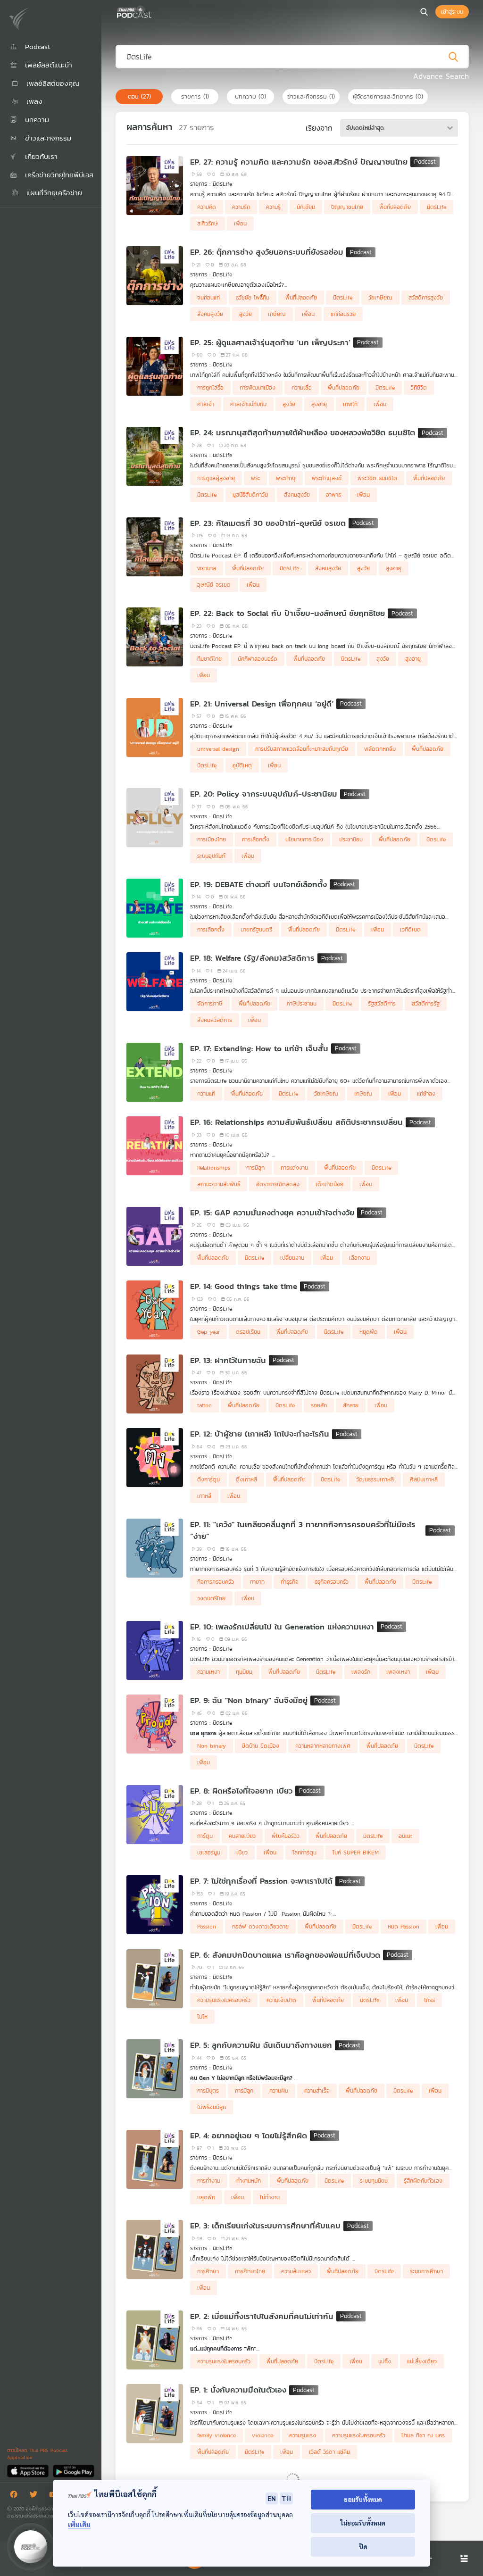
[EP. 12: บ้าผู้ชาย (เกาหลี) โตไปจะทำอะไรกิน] (155, 1458)
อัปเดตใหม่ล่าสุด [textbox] (365, 128)
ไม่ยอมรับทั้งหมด (363, 2523)
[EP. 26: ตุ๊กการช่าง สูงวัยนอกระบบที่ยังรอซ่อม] (155, 276)
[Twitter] (36, 2496)
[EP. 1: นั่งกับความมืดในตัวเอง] (155, 2414)
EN (272, 2498)
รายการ (195, 96)
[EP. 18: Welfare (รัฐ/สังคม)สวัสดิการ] (155, 982)
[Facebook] (16, 2496)
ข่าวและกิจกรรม (311, 96)
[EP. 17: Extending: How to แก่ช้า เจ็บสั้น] (155, 1072)
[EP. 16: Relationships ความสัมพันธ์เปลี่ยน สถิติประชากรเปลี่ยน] (155, 1146)
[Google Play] (73, 2471)
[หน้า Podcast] (153, 11)
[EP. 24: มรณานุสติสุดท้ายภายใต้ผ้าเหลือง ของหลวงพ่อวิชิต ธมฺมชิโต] (155, 456)
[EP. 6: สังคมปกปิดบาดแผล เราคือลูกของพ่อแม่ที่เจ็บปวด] (155, 1979)
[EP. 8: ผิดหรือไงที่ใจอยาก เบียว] (155, 1815)
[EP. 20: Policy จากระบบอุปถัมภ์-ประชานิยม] (155, 818)
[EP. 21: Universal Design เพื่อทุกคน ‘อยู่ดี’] (155, 727)
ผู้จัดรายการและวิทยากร (388, 96)
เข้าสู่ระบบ (452, 12)
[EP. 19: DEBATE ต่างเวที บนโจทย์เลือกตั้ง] (155, 908)
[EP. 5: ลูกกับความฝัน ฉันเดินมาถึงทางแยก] (155, 2069)
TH (286, 2498)
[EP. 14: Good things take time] (155, 1310)
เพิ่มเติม (79, 2524)
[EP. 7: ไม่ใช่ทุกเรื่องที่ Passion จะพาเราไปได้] (155, 1905)
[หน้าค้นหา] (424, 12)
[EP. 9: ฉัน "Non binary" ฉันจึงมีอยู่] (155, 1724)
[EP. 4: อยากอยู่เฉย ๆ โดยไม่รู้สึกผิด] (155, 2159)
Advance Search (441, 76)
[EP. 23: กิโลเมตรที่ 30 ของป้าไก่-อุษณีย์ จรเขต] (155, 547)
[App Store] (29, 2471)
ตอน (139, 96)
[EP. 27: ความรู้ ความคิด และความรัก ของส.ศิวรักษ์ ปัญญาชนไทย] (155, 186)
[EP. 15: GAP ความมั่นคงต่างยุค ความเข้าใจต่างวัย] (155, 1236)
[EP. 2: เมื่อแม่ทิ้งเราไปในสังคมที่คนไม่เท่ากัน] (155, 2340)
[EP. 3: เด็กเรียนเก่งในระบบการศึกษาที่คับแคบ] (155, 2249)
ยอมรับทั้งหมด (363, 2499)
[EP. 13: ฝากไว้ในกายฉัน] (155, 1384)
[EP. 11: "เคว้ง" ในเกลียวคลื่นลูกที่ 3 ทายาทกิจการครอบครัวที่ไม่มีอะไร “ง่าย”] (155, 1548)
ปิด (363, 2547)
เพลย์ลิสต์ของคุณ (52, 83)
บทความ (250, 96)
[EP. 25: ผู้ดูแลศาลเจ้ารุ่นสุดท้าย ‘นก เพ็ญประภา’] (155, 366)
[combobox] (399, 128)
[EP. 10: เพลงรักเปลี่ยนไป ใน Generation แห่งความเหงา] (155, 1650)
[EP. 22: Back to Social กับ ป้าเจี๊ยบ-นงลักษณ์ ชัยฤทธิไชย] (155, 637)
